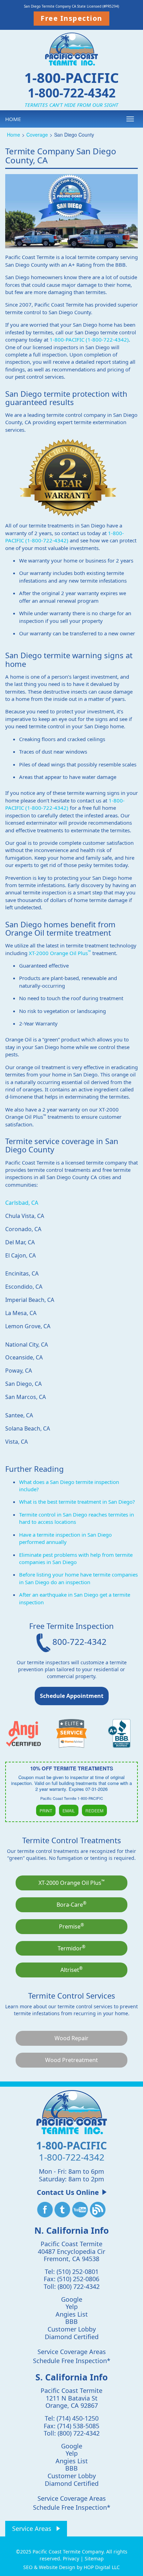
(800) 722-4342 (79, 2286)
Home (13, 119)
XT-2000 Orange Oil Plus (60, 953)
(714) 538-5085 (78, 2426)
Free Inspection (71, 18)
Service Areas (32, 2528)
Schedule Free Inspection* (72, 2361)
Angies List (72, 2314)
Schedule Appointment (72, 1696)
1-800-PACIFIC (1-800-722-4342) (89, 340)
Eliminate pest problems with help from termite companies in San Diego (76, 1558)
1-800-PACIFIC (71, 78)
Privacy (71, 2558)
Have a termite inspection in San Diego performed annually (65, 1538)
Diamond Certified (72, 2337)
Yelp (72, 2307)
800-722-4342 (78, 1642)
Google (72, 2299)
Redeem (94, 1810)
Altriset (71, 1969)
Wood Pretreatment (71, 2060)
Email (69, 1810)
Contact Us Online (68, 2192)
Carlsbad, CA (22, 1203)
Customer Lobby (72, 2329)
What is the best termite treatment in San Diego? (77, 1502)
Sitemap (94, 2558)
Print (46, 1810)
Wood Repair (71, 2038)
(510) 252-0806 (78, 2279)
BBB (71, 2321)
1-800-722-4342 (72, 92)
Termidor (71, 1948)
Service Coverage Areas (72, 2352)
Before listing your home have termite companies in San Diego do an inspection (78, 1578)
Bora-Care (71, 1904)
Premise (71, 1926)
